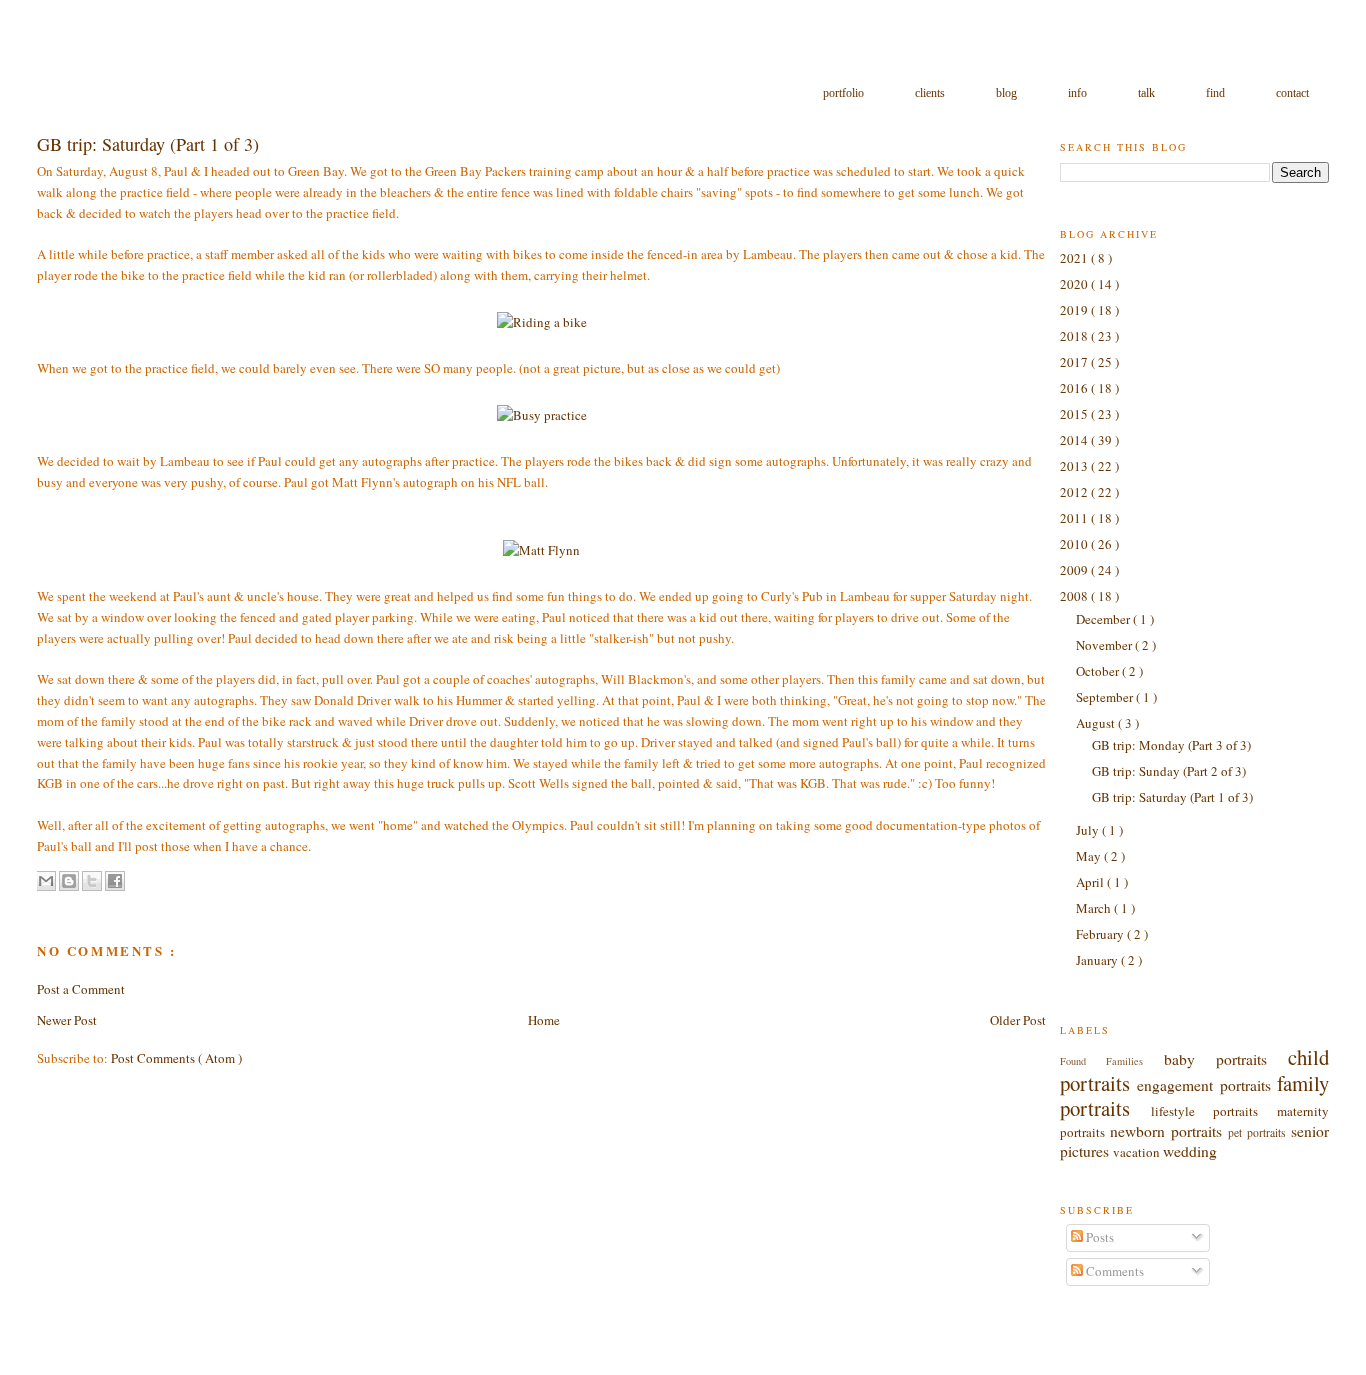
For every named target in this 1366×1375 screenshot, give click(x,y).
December (1104, 619)
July (1089, 830)
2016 (1075, 388)
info (1079, 93)
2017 (1075, 362)
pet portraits (1259, 1132)
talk (1148, 93)
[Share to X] (92, 881)
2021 (1075, 258)
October (1099, 671)
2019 (1075, 310)
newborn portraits (1169, 1131)
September (1106, 697)
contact (1292, 93)
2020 (1075, 284)
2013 (1075, 466)
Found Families (1112, 1061)
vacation (1138, 1152)
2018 (1075, 336)
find (1217, 93)
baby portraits (1226, 1059)
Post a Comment (81, 989)
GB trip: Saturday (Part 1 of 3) (1172, 797)
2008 (1075, 596)
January (1098, 960)
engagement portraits (1207, 1085)
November (1105, 645)
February (1101, 934)
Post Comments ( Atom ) (176, 1058)
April (1091, 882)
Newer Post (67, 1020)
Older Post (1018, 1020)
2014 (1075, 440)
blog (1008, 93)
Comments (1113, 1271)
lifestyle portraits (1214, 1111)
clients (931, 93)
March (1095, 908)
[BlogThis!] (69, 881)
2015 (1075, 414)
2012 (1075, 492)
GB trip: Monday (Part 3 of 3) (1171, 745)
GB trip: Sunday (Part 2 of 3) (1169, 771)
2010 (1075, 544)
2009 (1075, 570)
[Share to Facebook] (115, 881)
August (1097, 723)
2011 (1075, 518)
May (1090, 856)
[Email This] (46, 881)
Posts (1098, 1237)
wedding (1190, 1151)
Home (544, 1020)
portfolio (845, 93)
